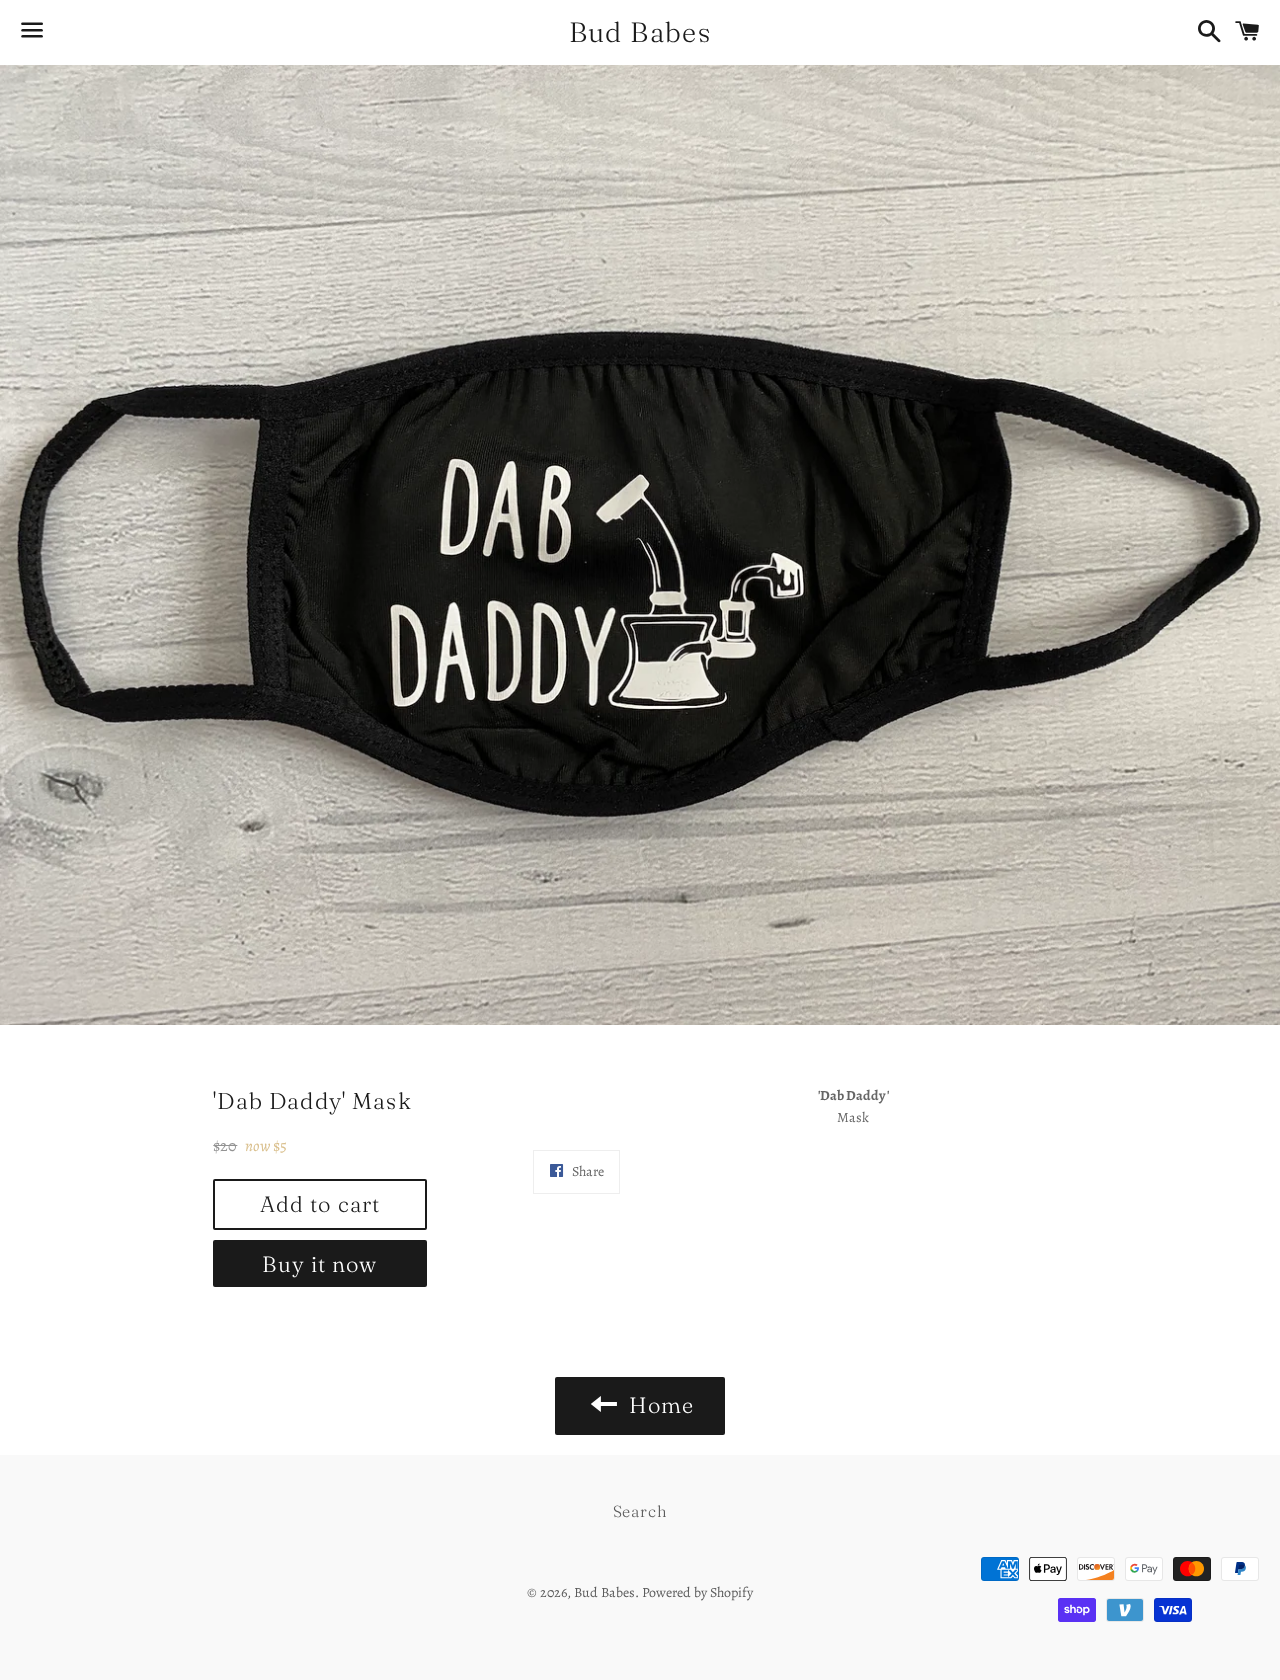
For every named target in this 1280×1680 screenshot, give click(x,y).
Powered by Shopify (697, 1592)
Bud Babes (640, 32)
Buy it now (319, 1264)
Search (640, 1511)
